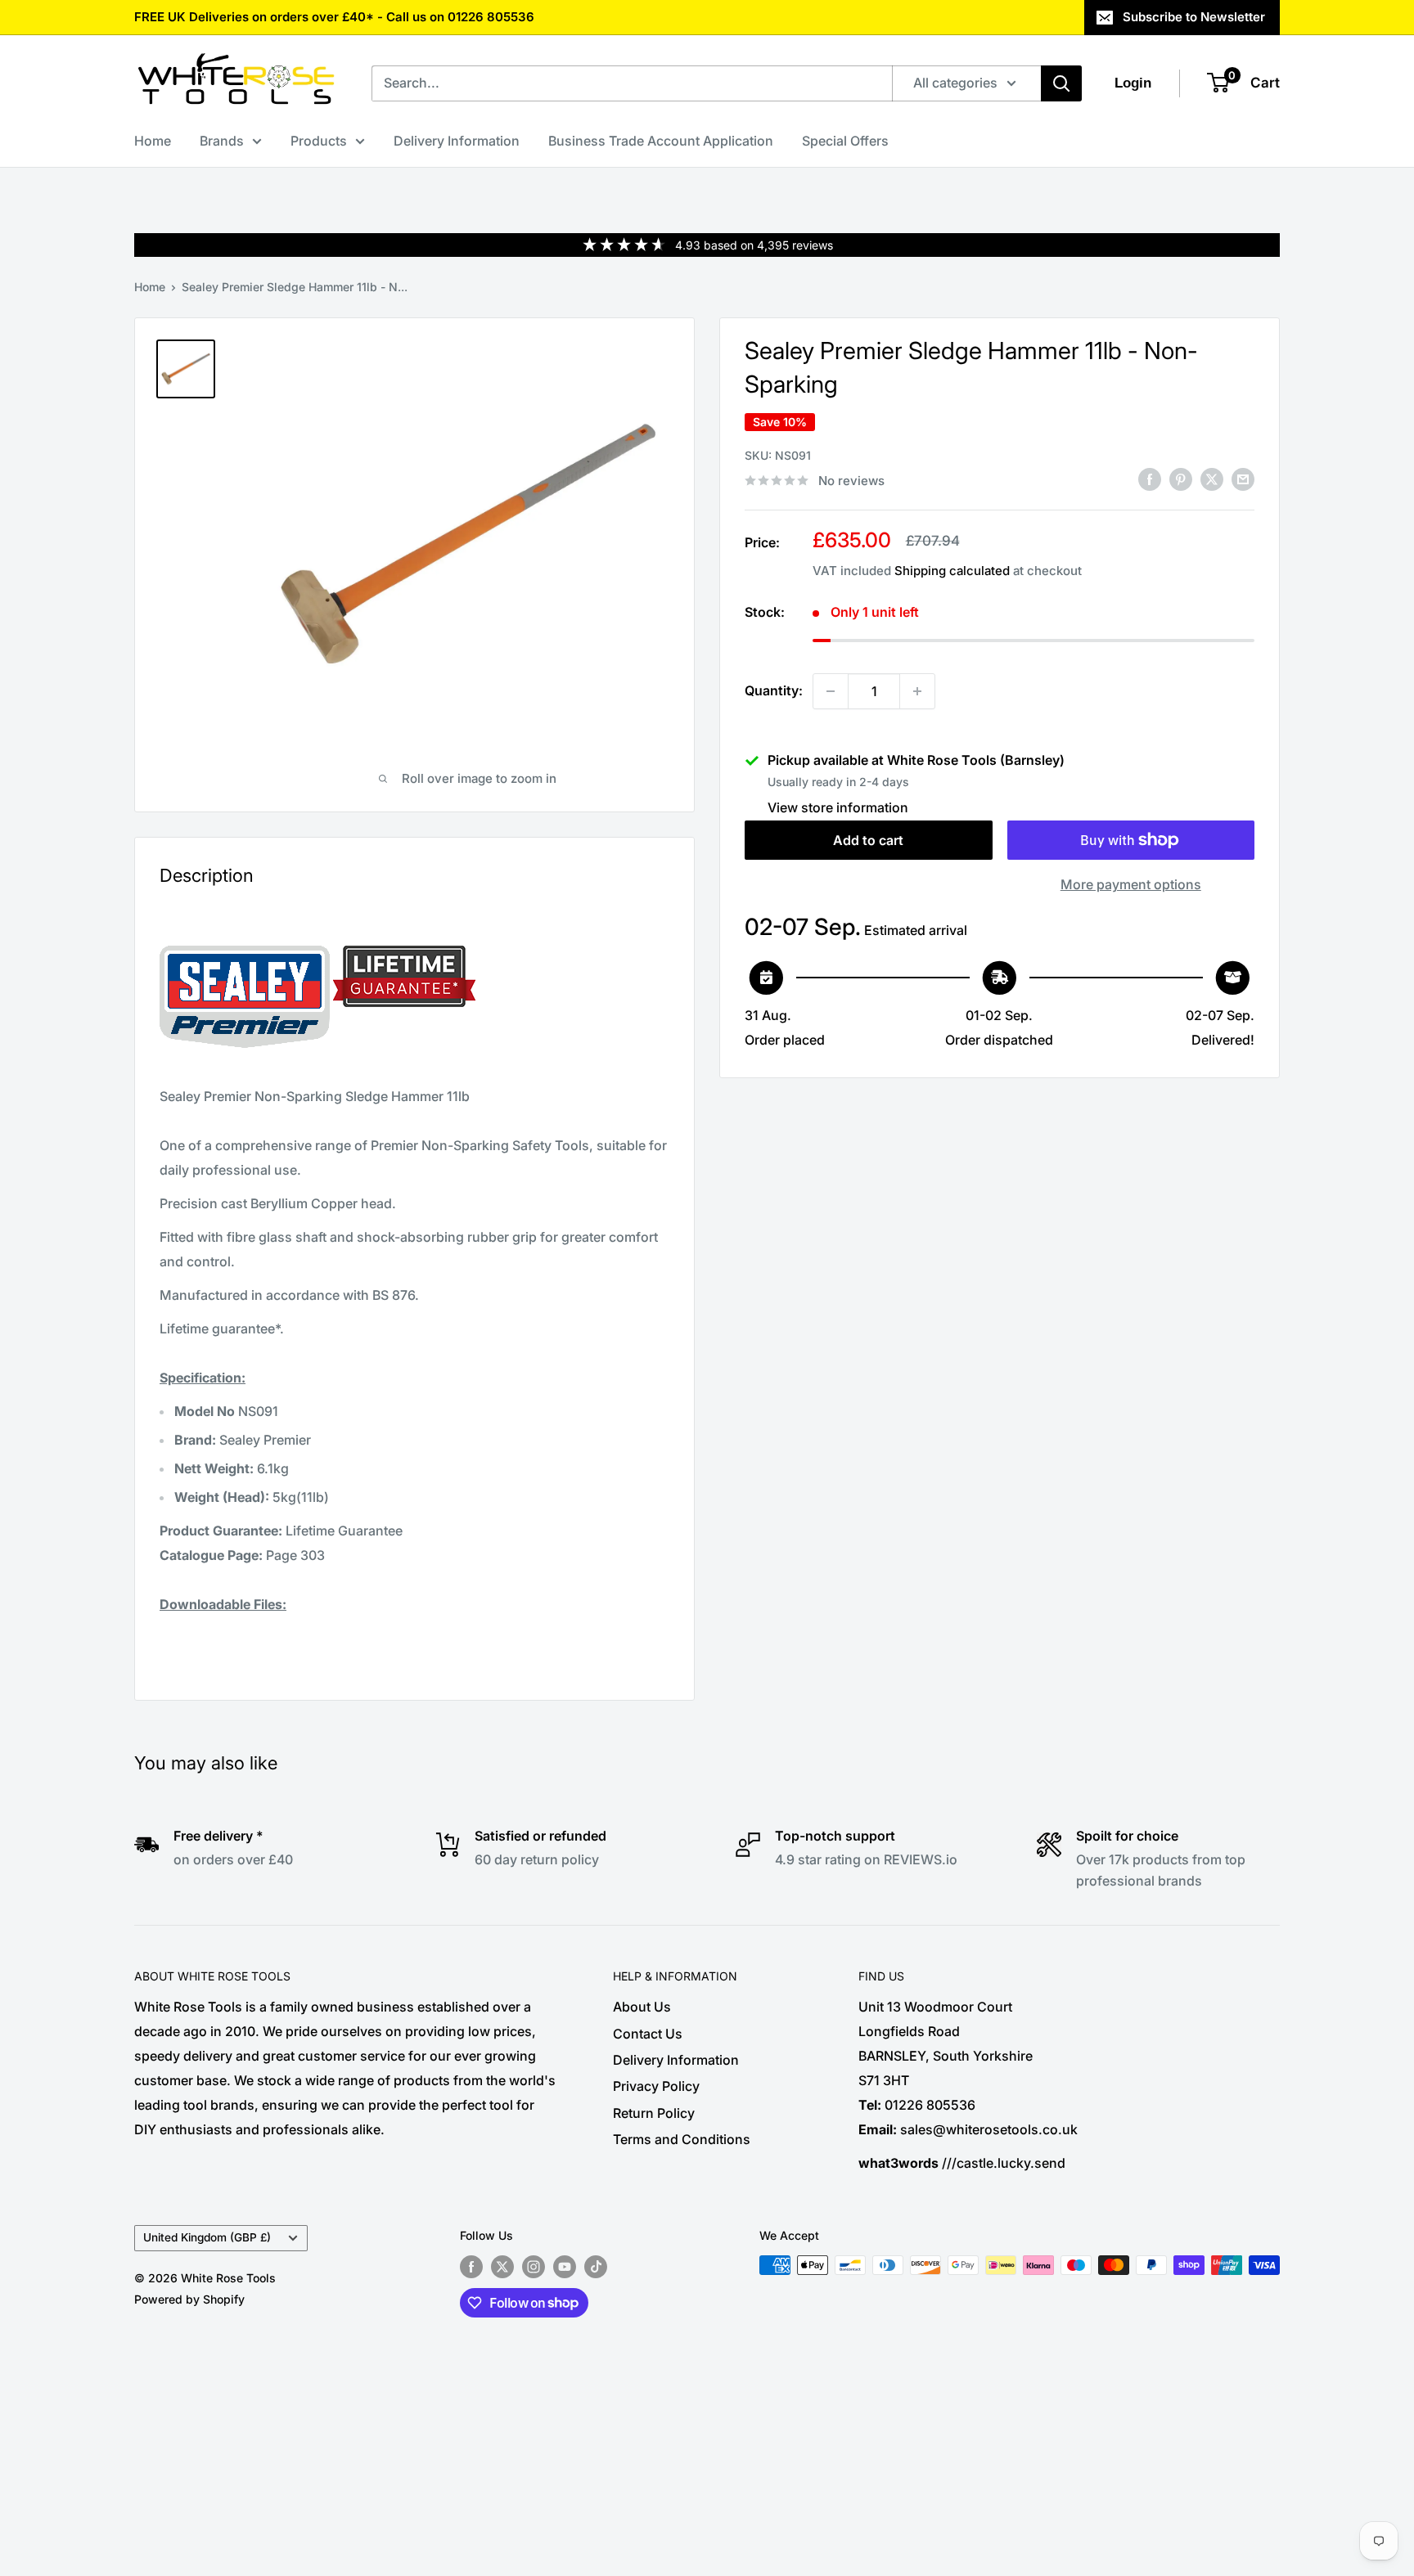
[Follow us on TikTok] (596, 2267)
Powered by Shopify (189, 2299)
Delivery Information (457, 141)
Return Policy (654, 2113)
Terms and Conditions (682, 2139)
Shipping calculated (952, 571)
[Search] (1061, 83)
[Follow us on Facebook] (471, 2267)
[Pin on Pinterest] (1181, 479)
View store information (838, 807)
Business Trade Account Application (661, 141)
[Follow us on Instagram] (534, 2267)
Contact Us (648, 2034)
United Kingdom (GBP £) (207, 2237)
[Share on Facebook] (1150, 479)
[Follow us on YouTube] (565, 2267)
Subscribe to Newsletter (1194, 17)
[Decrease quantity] (831, 691)
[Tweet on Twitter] (1212, 479)
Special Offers (845, 141)
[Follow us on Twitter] (502, 2267)
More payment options (1131, 884)
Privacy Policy (656, 2086)
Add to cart (868, 840)
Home (153, 141)
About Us (642, 2007)
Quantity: (774, 690)
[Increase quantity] (917, 691)
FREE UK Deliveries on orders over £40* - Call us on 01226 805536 (334, 17)
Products (319, 141)
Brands (222, 141)
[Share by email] (1243, 479)
